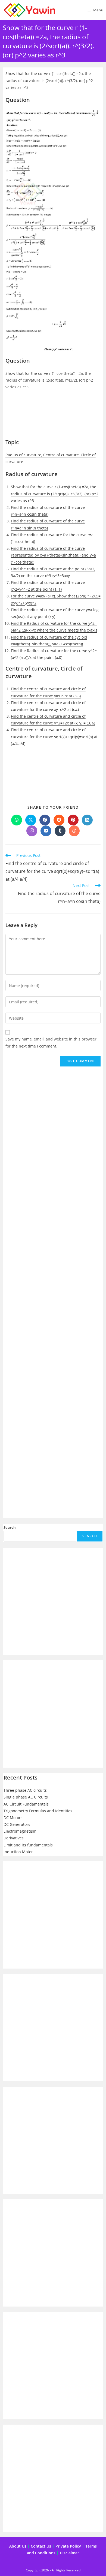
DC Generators (17, 1824)
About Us (18, 2546)
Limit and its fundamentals (28, 1845)
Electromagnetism (20, 1831)
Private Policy (68, 2546)
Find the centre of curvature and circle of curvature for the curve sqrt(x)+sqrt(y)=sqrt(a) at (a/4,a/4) (54, 736)
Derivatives (14, 1838)
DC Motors (13, 1818)
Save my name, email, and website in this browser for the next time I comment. (51, 1042)
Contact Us (41, 2546)
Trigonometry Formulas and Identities (38, 1811)
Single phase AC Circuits (26, 1797)
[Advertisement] (53, 417)
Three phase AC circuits (25, 1790)
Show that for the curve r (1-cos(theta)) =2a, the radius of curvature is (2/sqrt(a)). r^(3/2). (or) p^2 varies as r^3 (55, 494)
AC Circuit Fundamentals (26, 1804)
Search (10, 1527)
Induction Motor (18, 1852)
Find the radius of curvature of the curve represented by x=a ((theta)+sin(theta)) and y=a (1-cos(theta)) (53, 555)
